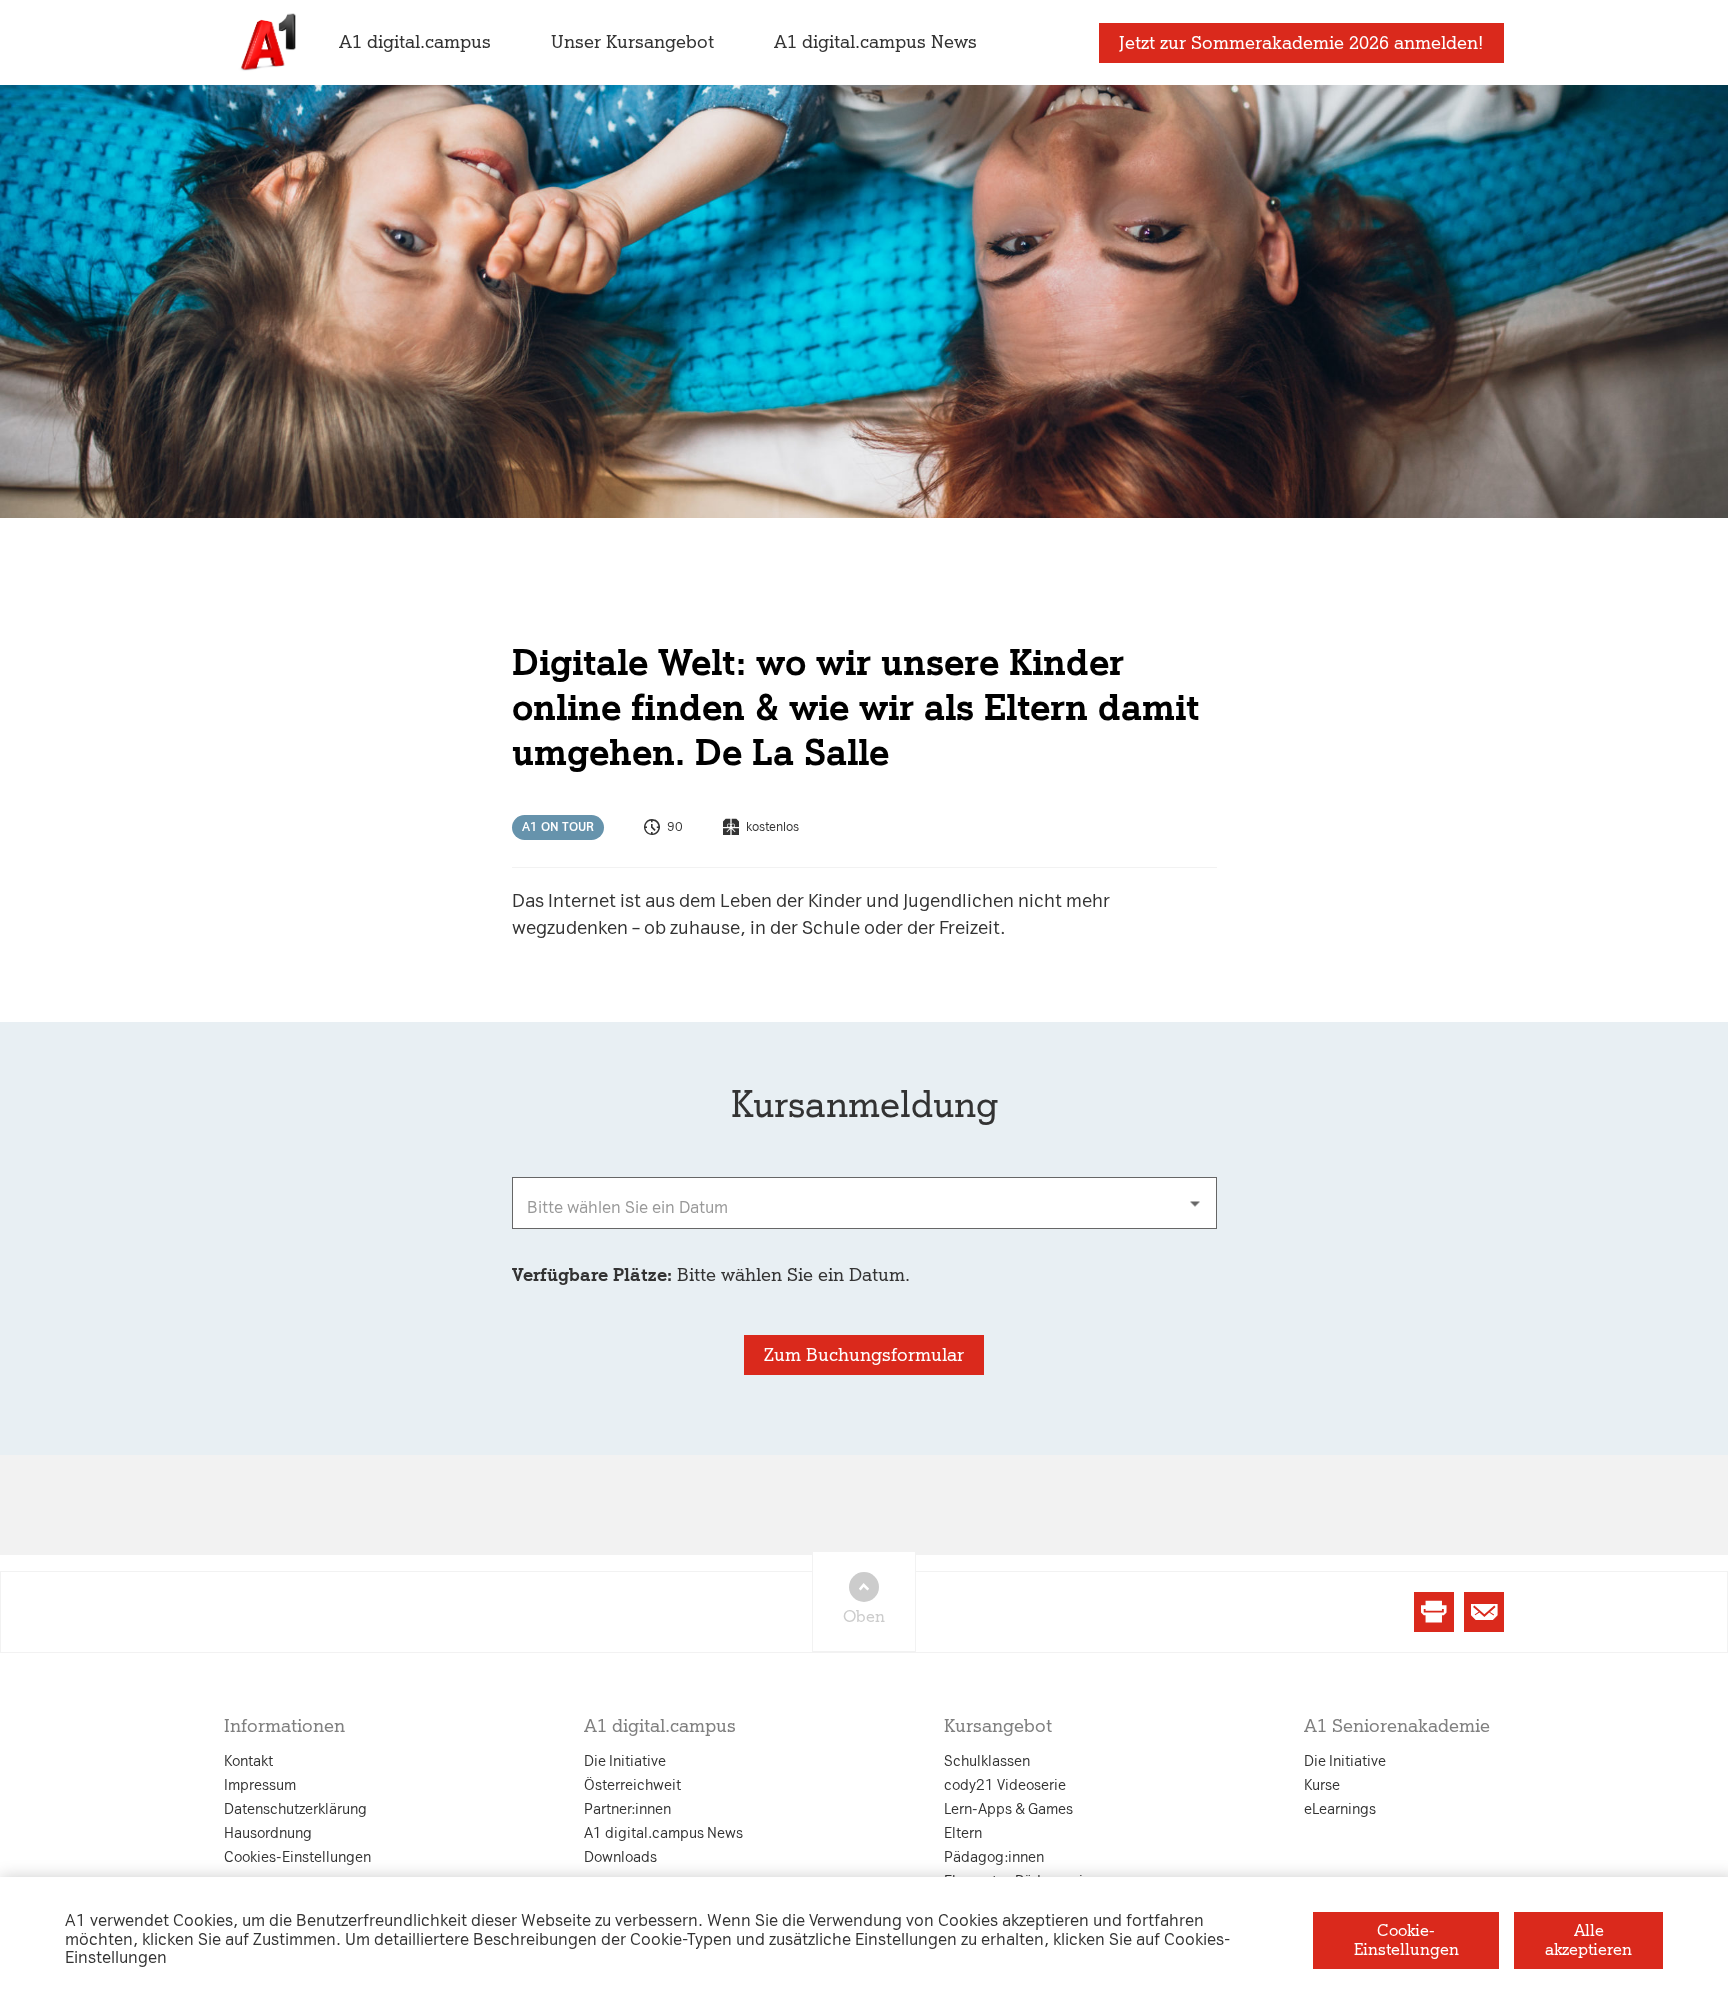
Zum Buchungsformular (864, 1355)
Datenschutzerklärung (661, 803)
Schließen (542, 1232)
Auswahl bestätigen (973, 1232)
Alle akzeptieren (1588, 1939)
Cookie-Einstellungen (1406, 1939)
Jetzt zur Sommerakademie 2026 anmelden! (1301, 43)
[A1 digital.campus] (266, 42)
